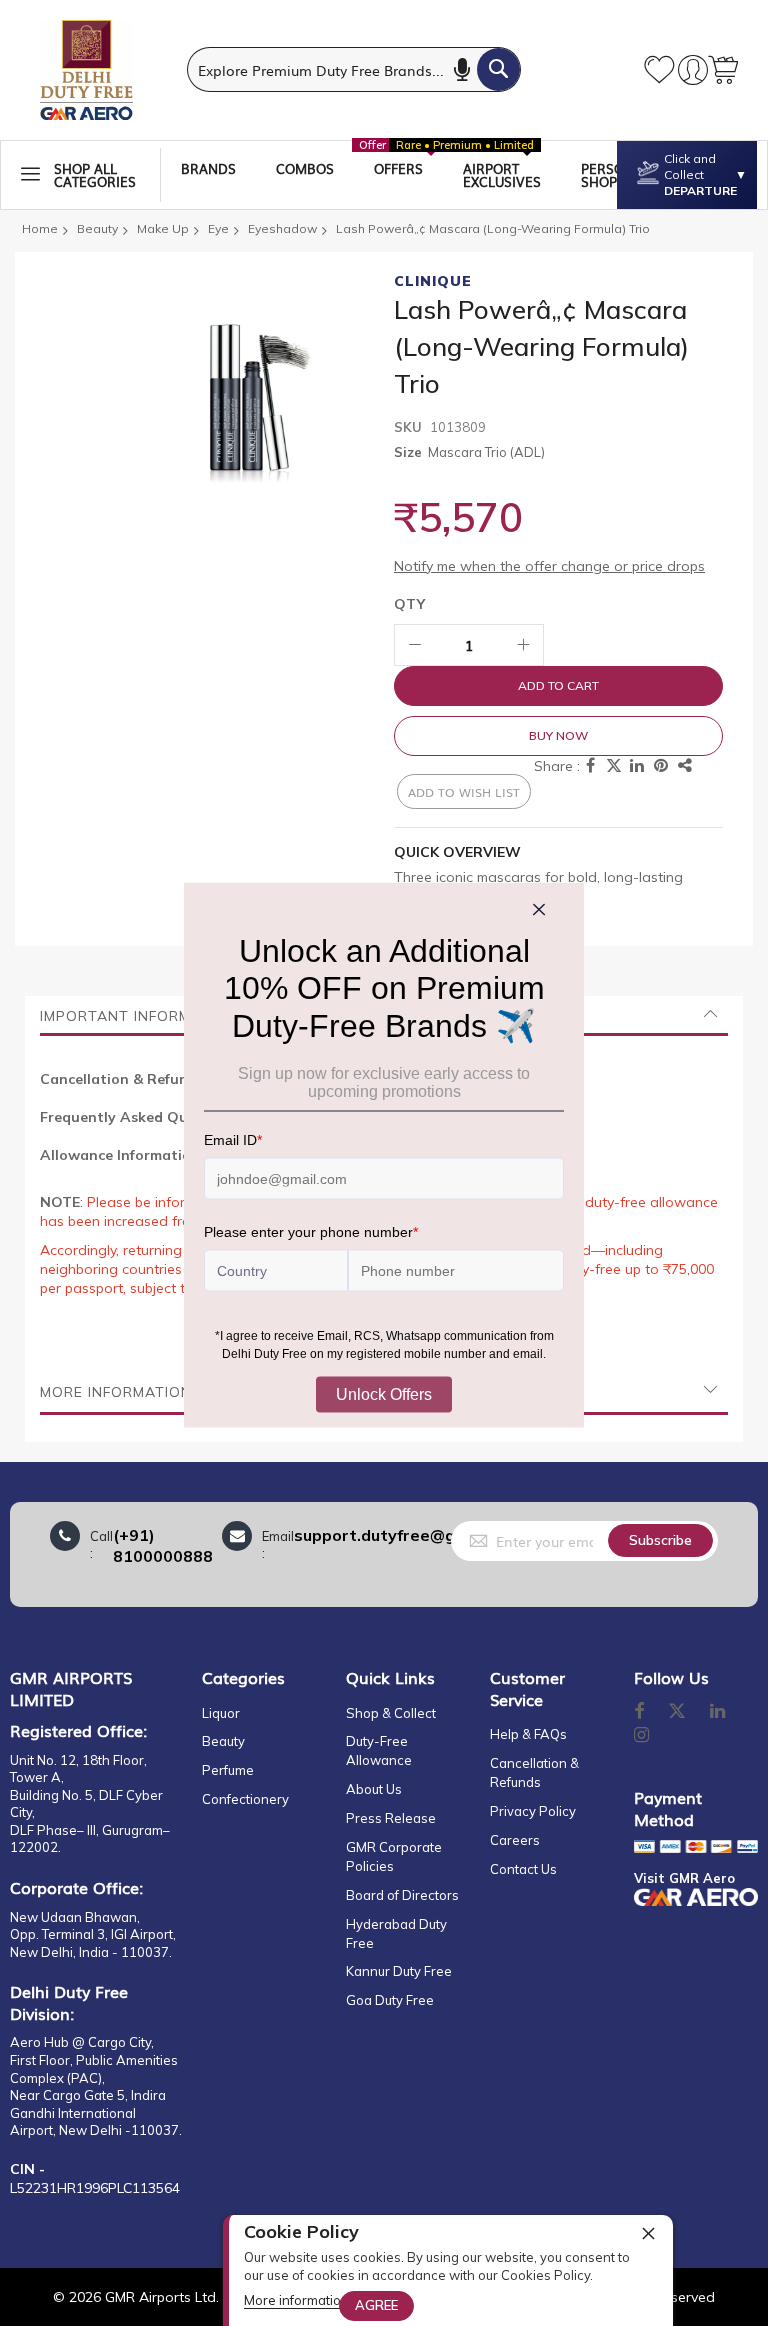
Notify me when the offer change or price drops (549, 566)
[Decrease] (415, 645)
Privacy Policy (533, 1811)
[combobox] (354, 69)
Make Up (163, 228)
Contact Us (523, 1869)
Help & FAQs (528, 1734)
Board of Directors (402, 1895)
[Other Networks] (686, 766)
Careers (515, 1840)
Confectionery (245, 1799)
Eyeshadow (282, 228)
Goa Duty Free (390, 2000)
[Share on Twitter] (614, 766)
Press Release (391, 1818)
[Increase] (523, 645)
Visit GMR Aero (684, 1878)
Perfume (228, 1770)
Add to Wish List (464, 792)
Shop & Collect (391, 1713)
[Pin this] (662, 766)
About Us (374, 1789)
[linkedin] (719, 1712)
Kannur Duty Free (399, 1971)
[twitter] (677, 1712)
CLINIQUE (433, 281)
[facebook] (639, 1712)
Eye (218, 228)
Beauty (97, 228)
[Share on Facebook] (590, 766)
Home (40, 228)
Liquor (221, 1713)
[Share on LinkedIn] (638, 766)
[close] (648, 2233)
